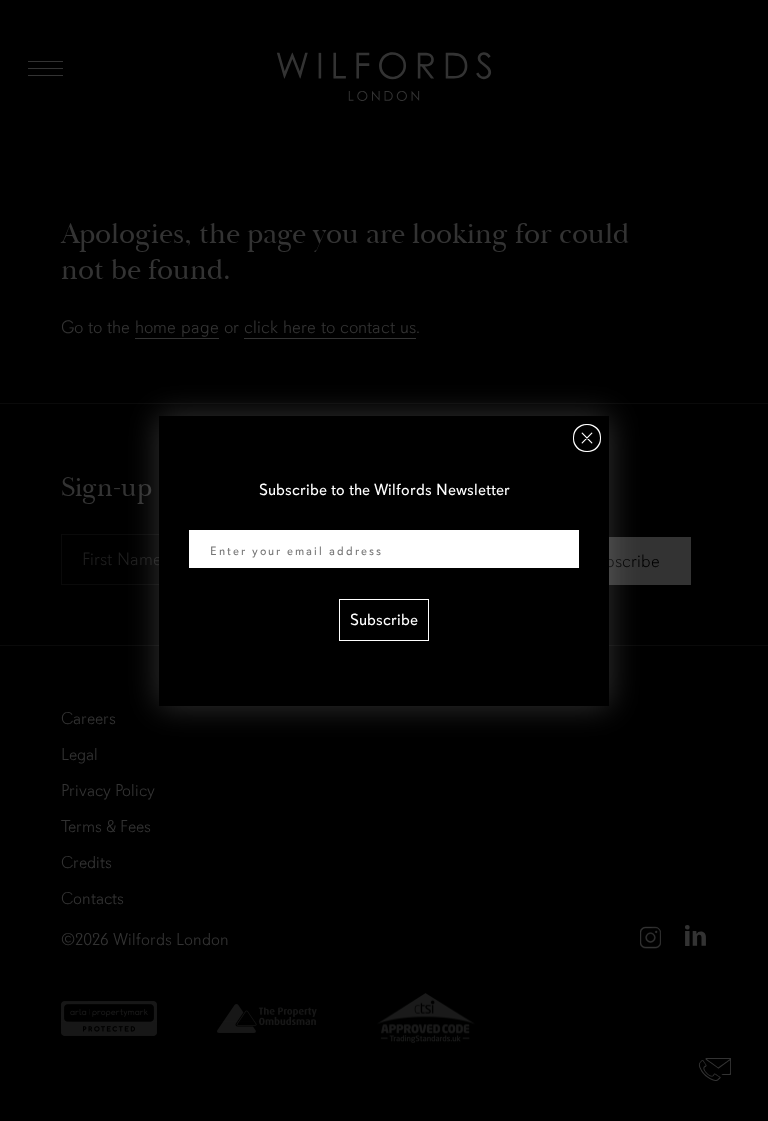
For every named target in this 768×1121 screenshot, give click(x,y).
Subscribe (384, 620)
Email (208, 517)
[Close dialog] (587, 438)
